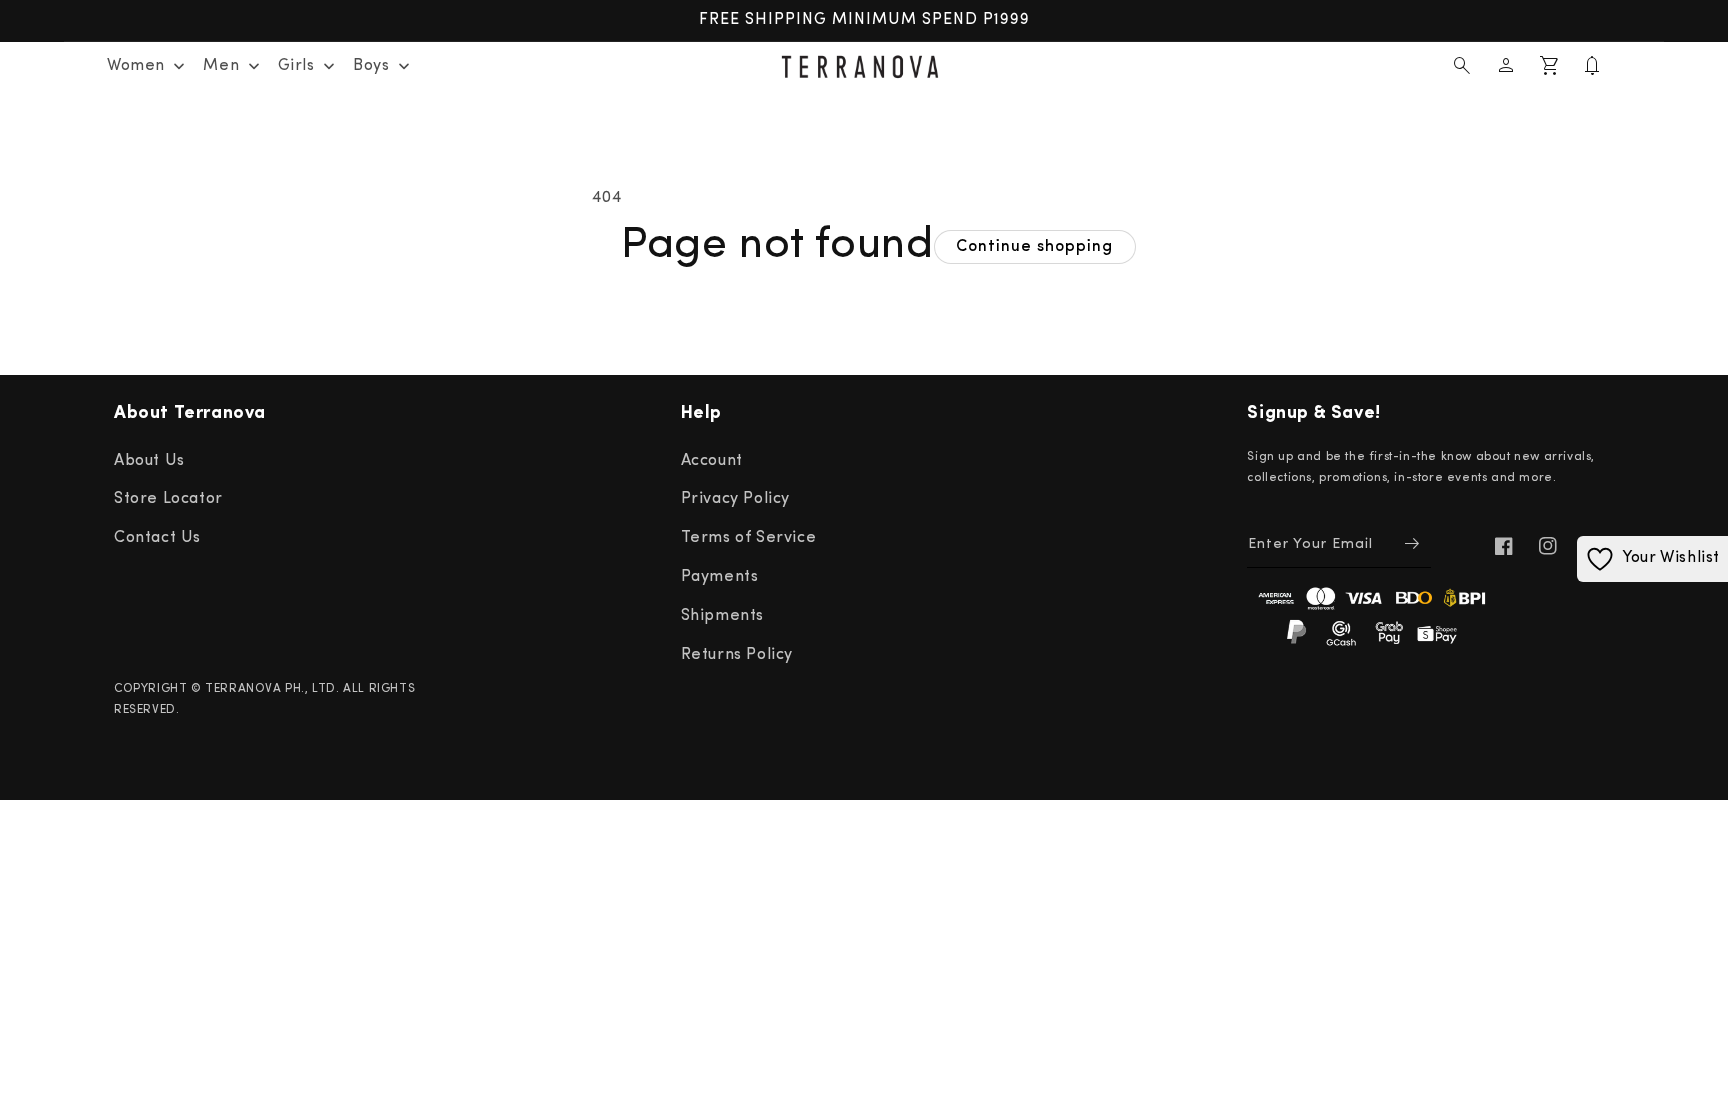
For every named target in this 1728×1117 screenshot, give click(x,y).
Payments (720, 577)
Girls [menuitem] (296, 66)
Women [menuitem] (136, 66)
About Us (149, 461)
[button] (1462, 66)
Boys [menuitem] (371, 66)
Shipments (722, 616)
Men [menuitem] (221, 66)
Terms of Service (749, 538)
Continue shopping (1034, 247)
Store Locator (168, 499)
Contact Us (157, 538)
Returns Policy (737, 655)
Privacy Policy (735, 499)
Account (712, 461)
